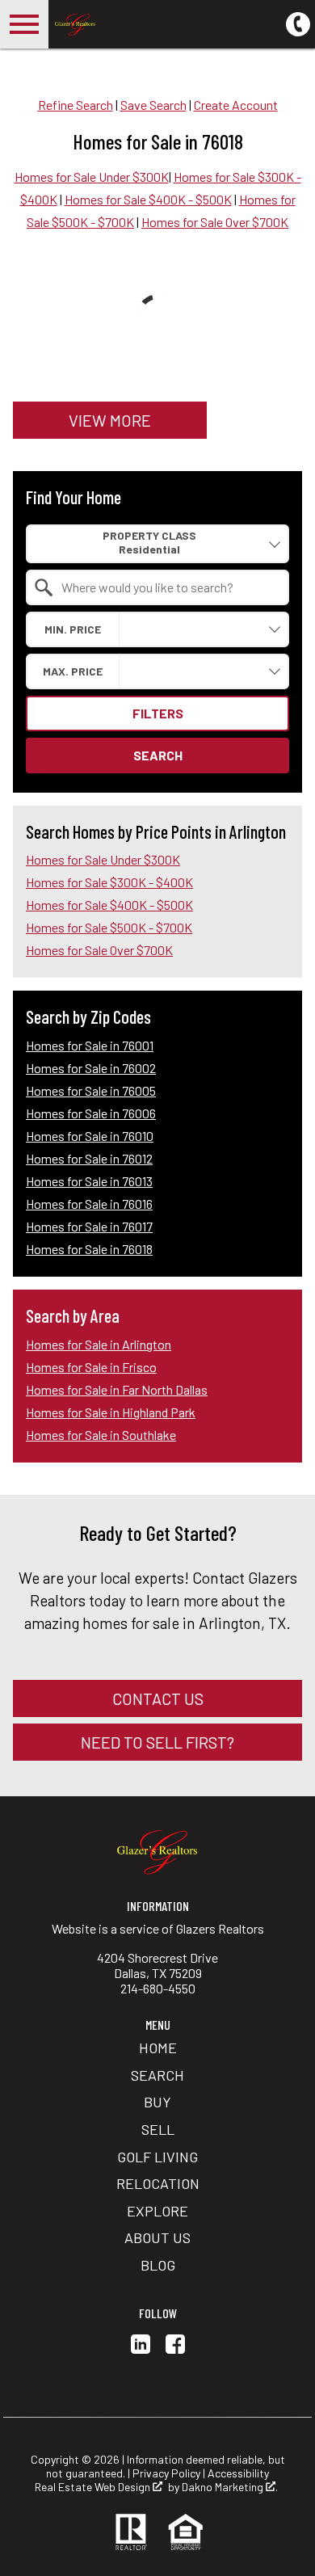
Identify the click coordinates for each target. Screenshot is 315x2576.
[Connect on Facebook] (175, 2349)
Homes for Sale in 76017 (89, 1226)
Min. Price (73, 629)
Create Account (236, 105)
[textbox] (167, 587)
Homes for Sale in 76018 (89, 1249)
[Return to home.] (142, 24)
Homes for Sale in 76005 (91, 1090)
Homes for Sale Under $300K (92, 177)
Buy (157, 2102)
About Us (157, 2237)
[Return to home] (157, 1851)
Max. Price (73, 671)
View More (110, 420)
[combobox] (157, 543)
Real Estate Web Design (94, 2487)
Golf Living (157, 2157)
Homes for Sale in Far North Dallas (117, 1389)
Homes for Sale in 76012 (89, 1158)
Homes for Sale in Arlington (99, 1344)
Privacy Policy (166, 2473)
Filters (158, 713)
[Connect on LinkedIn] (141, 2349)
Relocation (158, 2183)
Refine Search (76, 105)
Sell (158, 2129)
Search (158, 755)
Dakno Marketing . (230, 2487)
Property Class (149, 535)
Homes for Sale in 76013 (89, 1181)
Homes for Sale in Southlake (101, 1435)
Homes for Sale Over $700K (215, 222)
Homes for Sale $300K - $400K (109, 882)
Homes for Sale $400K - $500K (148, 199)
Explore (157, 2211)
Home (158, 2048)
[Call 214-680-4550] (298, 22)
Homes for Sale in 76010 (90, 1136)
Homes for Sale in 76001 (90, 1045)
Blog (158, 2265)
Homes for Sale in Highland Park (111, 1412)
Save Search (153, 105)
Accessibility (238, 2473)
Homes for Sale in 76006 (91, 1113)
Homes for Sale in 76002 (91, 1068)
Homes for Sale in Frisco (91, 1367)
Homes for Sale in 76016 (89, 1204)
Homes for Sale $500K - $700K (109, 927)
